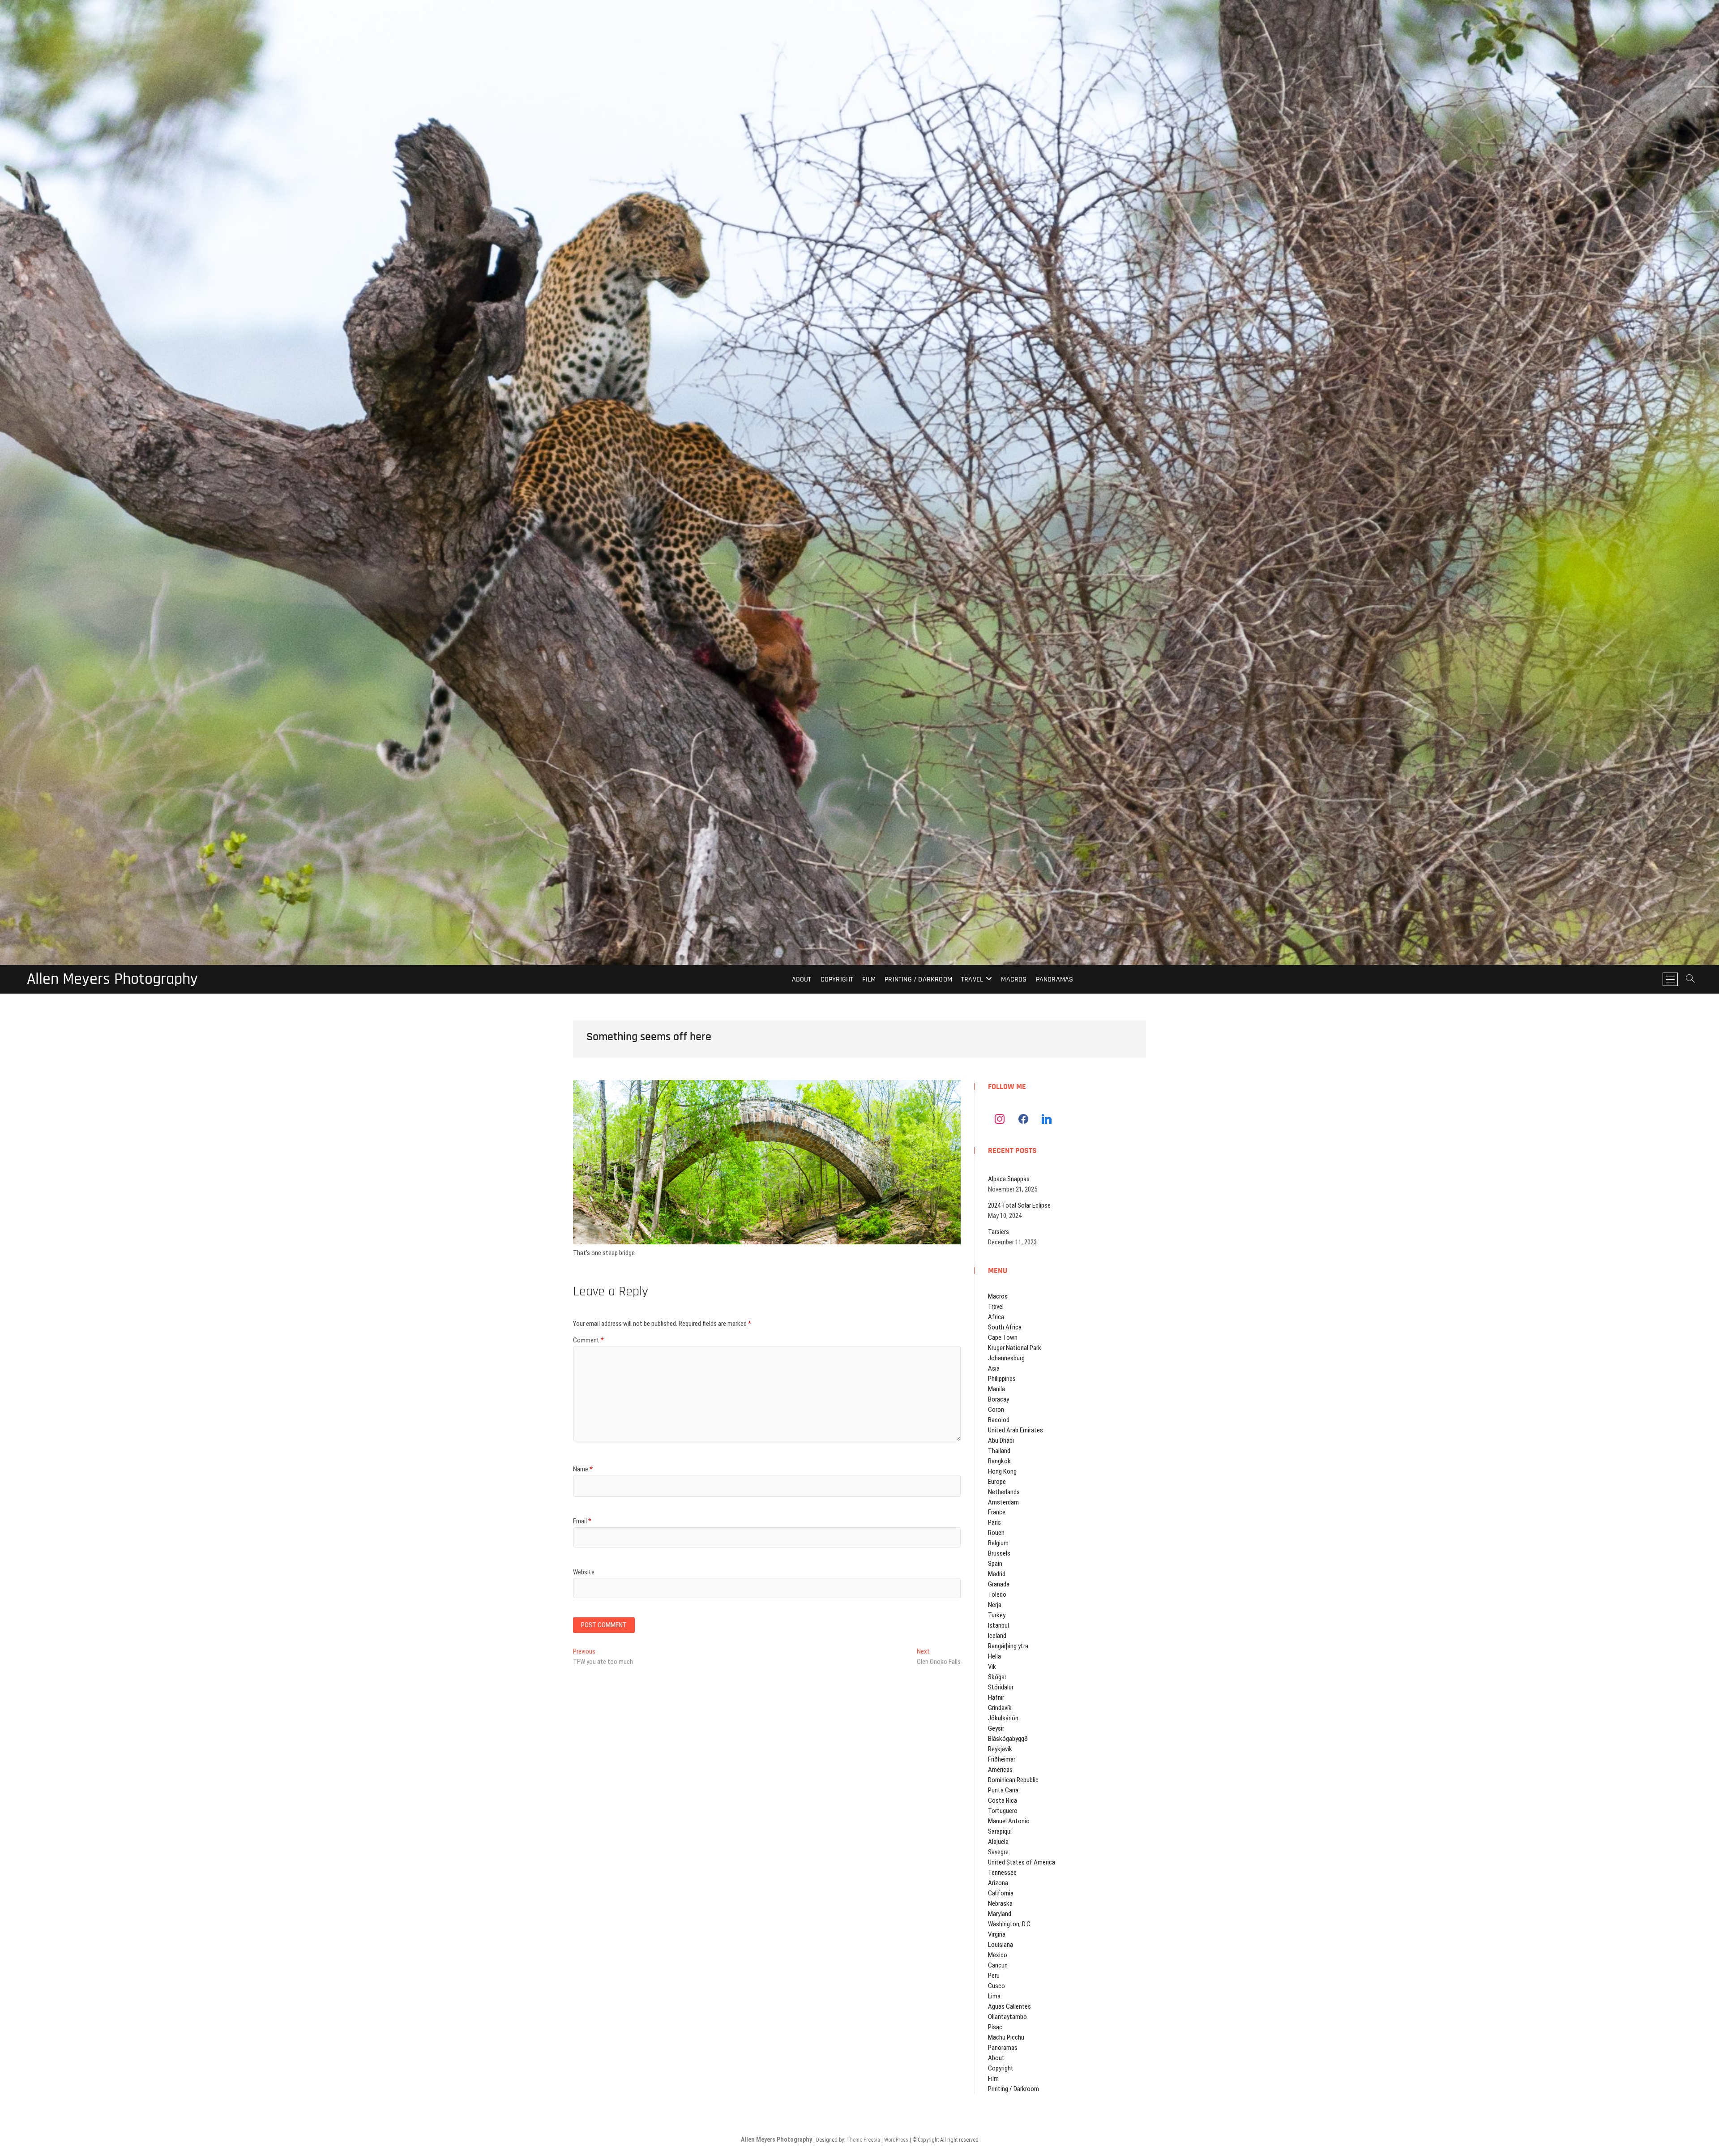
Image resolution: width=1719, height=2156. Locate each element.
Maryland (1000, 1914)
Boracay (998, 1399)
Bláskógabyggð (1008, 1739)
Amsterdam (1003, 1502)
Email (582, 1521)
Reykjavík (1000, 1749)
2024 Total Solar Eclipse (1019, 1205)
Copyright (837, 979)
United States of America (1022, 1862)
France (997, 1512)
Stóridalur (1001, 1687)
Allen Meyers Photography (112, 979)
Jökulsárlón (1003, 1718)
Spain (995, 1564)
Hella (994, 1656)
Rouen (996, 1533)
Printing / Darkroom (918, 979)
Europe (997, 1482)
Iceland (997, 1636)
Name (583, 1469)
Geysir (996, 1728)
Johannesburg (1006, 1358)
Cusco (996, 1986)
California (1001, 1893)
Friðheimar (1002, 1759)
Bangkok (999, 1461)
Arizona (998, 1883)
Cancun (998, 1965)
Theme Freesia (863, 2140)
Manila (996, 1389)
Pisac (995, 2027)
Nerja (995, 1605)
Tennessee (1002, 1873)
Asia (994, 1368)
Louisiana (1001, 1945)
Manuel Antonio (1009, 1821)
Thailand (999, 1451)
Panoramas (1055, 979)
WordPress (896, 2140)
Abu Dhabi (1001, 1440)
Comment (588, 1340)
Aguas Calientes (1009, 2006)
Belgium (998, 1543)
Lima (994, 1996)
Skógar (997, 1677)
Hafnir (996, 1697)
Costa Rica (1003, 1800)
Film (869, 979)
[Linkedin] (1047, 1119)
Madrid (997, 1574)
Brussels (999, 1553)
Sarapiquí (1000, 1831)
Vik (992, 1667)
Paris (994, 1522)
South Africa (1005, 1327)
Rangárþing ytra (1008, 1646)
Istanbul (998, 1625)
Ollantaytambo (1007, 2017)
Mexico (998, 1955)
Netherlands (1004, 1492)
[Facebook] (1023, 1119)
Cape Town (1003, 1337)
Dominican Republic (1013, 1780)
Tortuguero (1003, 1811)
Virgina (997, 1934)
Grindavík (1000, 1708)
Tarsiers (998, 1232)
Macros (1014, 979)
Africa (996, 1317)
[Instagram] (1000, 1119)
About (802, 979)
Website (584, 1572)
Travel (972, 979)
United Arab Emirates (1016, 1430)
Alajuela (998, 1842)
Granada (999, 1584)
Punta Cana (1003, 1790)
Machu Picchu (1006, 2037)
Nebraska (1000, 1903)
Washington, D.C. (1010, 1924)
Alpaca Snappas (1009, 1179)
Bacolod (999, 1420)
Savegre (998, 1852)
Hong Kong (1002, 1471)
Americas (1000, 1770)
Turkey (997, 1615)
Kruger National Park (1015, 1348)
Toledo (997, 1594)
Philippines (1002, 1379)
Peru (994, 1976)
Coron (996, 1410)
